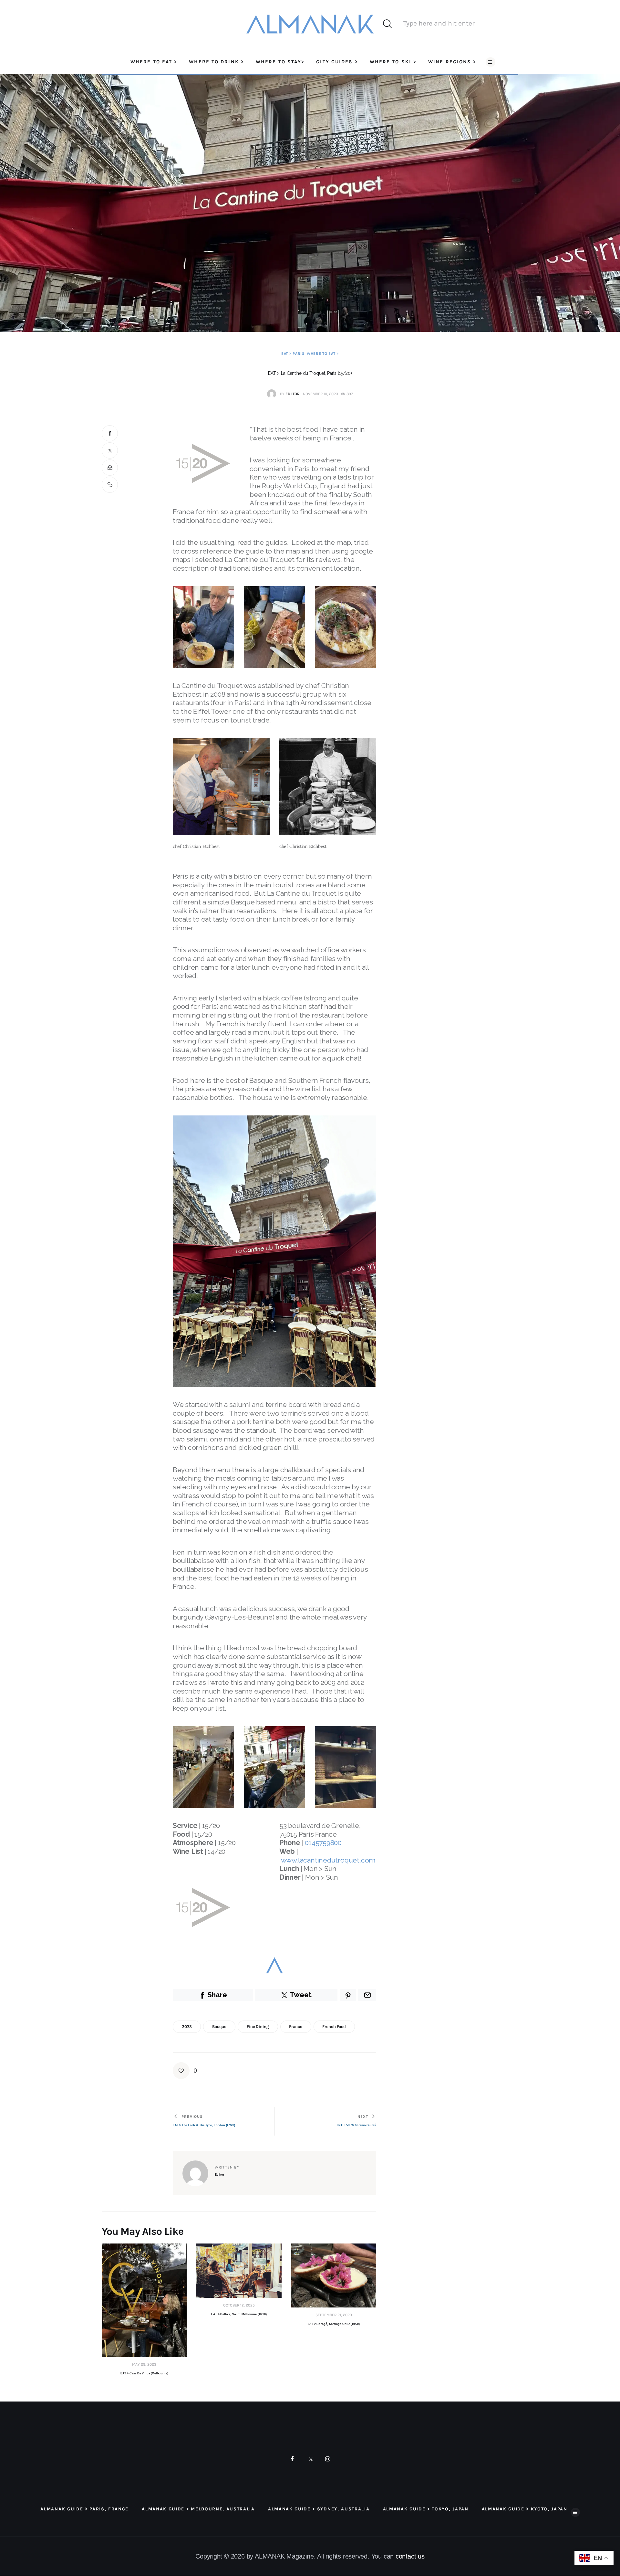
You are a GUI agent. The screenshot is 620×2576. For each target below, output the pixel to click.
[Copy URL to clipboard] (110, 485)
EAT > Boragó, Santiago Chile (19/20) (334, 2324)
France (295, 2027)
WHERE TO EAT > (323, 354)
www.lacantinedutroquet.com (328, 1860)
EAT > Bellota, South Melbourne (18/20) (239, 2314)
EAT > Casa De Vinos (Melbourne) (144, 2373)
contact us (410, 2556)
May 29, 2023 (144, 2364)
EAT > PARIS (293, 354)
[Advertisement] (455, 470)
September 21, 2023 (334, 2315)
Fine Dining (258, 2027)
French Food (334, 2027)
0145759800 (323, 1843)
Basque (219, 2027)
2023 (187, 2027)
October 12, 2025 (239, 2305)
